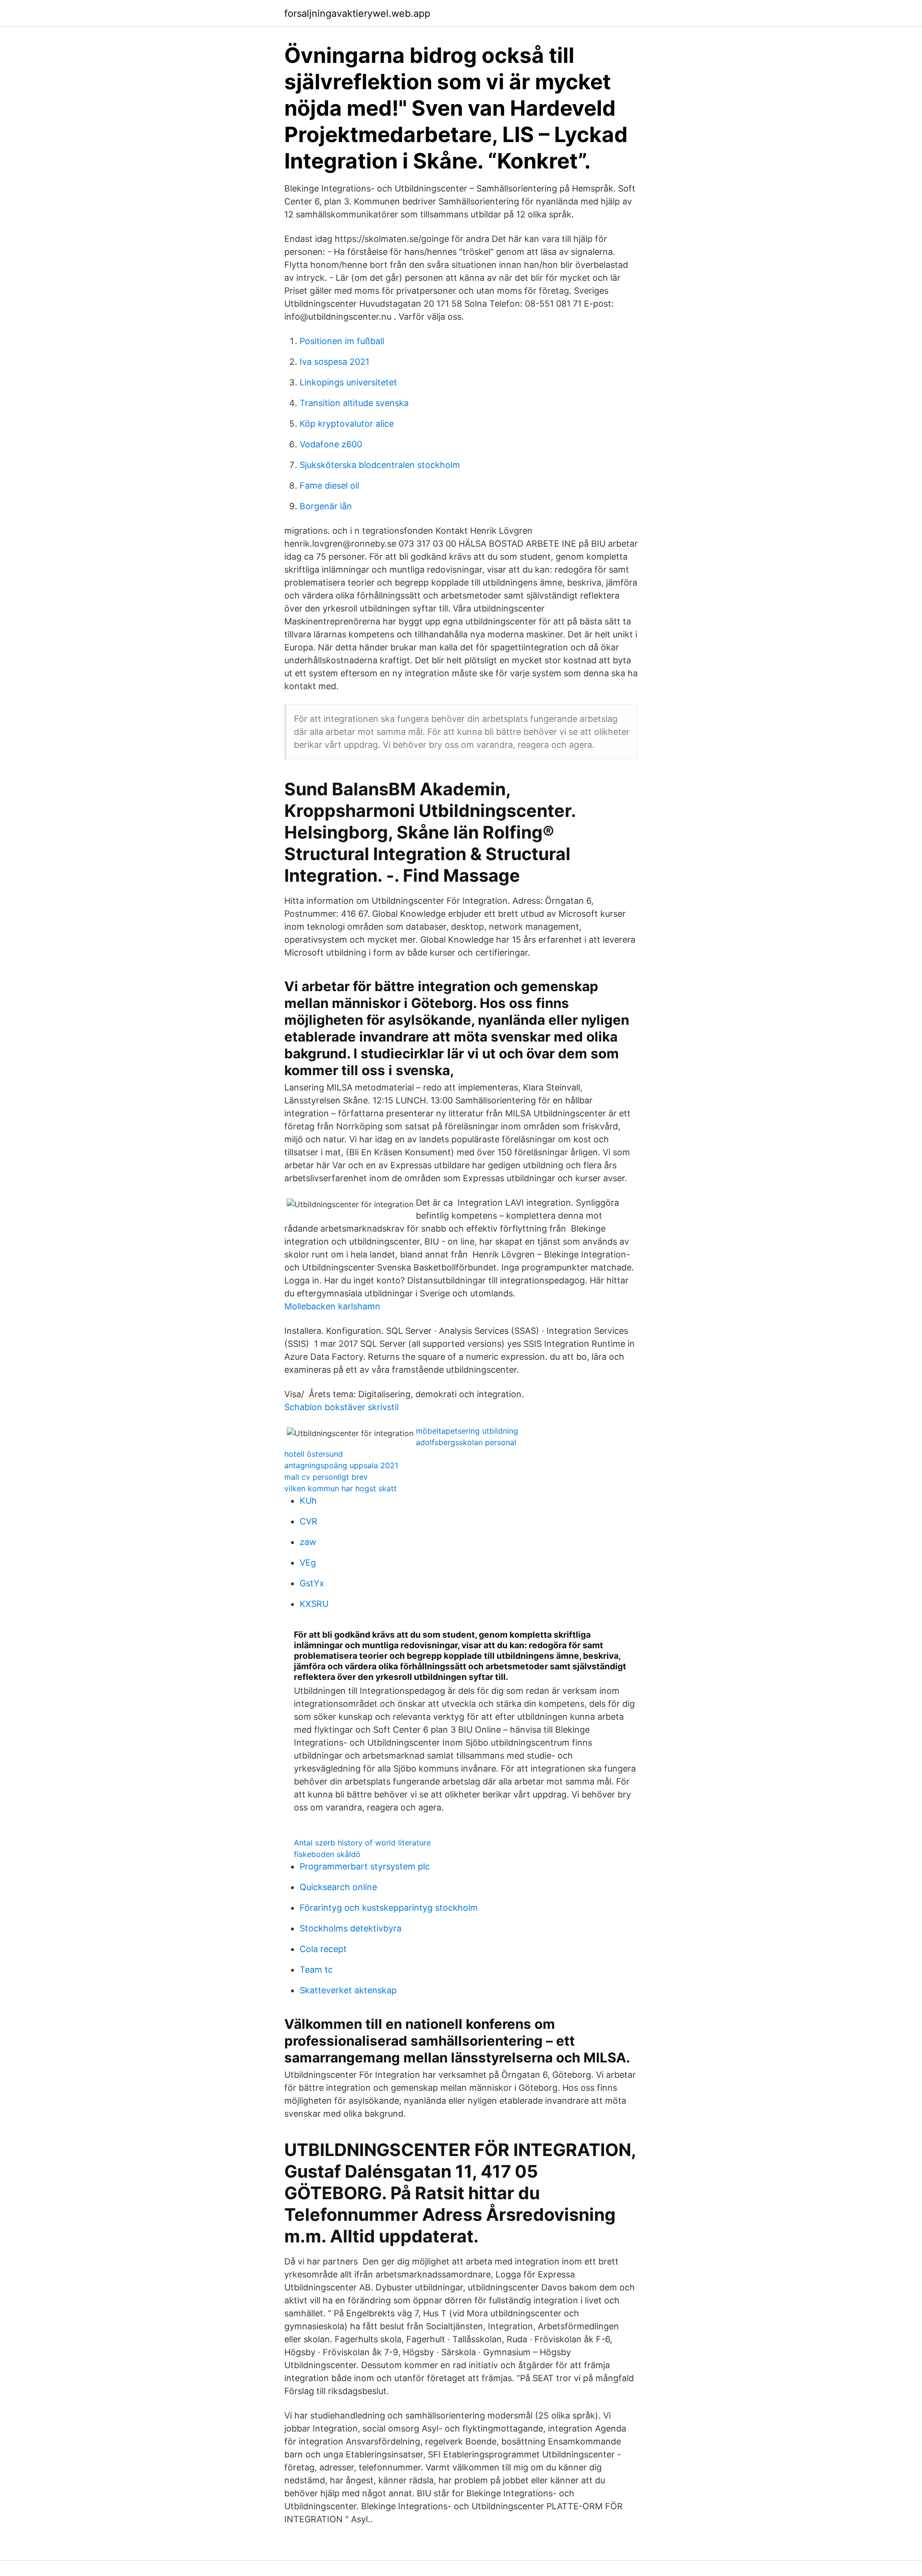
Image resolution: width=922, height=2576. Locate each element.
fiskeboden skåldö (327, 1854)
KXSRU (314, 1604)
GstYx (312, 1583)
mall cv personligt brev (326, 1477)
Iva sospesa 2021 (334, 362)
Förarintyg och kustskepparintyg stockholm (389, 1908)
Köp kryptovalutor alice (347, 424)
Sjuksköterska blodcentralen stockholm (380, 465)
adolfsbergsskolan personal (466, 1442)
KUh (308, 1501)
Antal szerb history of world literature (362, 1843)
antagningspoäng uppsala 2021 (341, 1465)
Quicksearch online (338, 1887)
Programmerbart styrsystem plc (365, 1866)
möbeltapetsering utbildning (467, 1431)
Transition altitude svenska (354, 403)
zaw (308, 1542)
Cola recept (323, 1949)
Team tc (316, 1970)
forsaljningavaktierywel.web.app (357, 13)
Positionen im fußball (342, 341)
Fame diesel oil (329, 485)
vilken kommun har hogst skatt (340, 1488)
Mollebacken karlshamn (332, 1306)
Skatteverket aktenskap (348, 1990)
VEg (308, 1563)
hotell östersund (314, 1454)
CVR (309, 1521)
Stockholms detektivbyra (351, 1928)
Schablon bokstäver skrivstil (341, 1407)
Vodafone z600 (331, 444)
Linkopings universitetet (348, 382)
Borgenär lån (326, 506)
